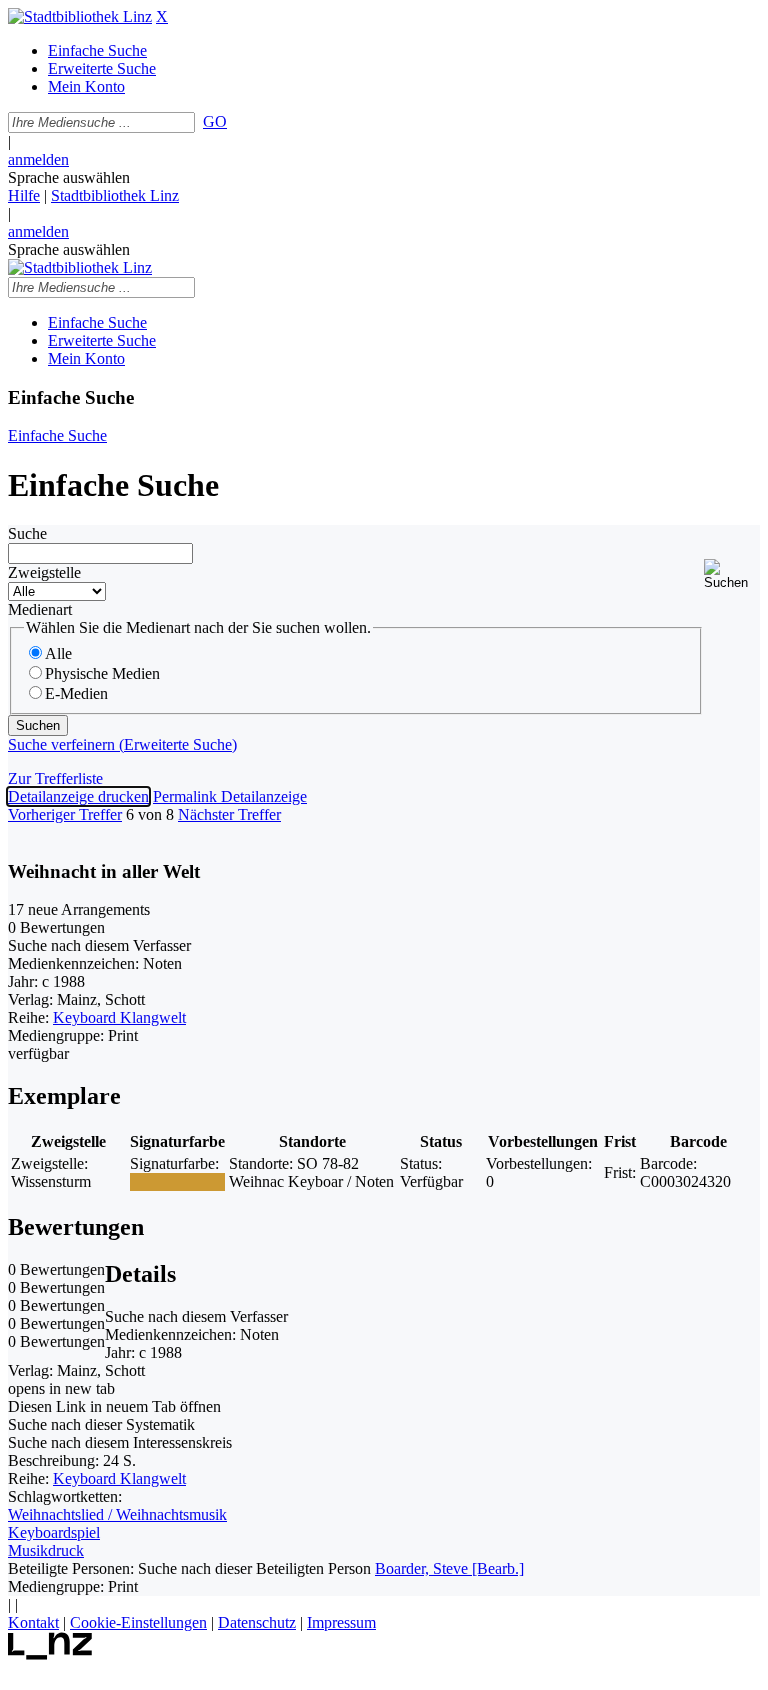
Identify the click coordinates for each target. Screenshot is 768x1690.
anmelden (38, 159)
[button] (732, 574)
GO (215, 121)
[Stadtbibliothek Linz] (80, 16)
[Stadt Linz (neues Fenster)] (50, 1654)
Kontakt (33, 1622)
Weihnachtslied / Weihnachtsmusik (117, 1514)
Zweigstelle (44, 572)
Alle (58, 653)
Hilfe (24, 195)
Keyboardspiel (54, 1532)
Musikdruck (46, 1550)
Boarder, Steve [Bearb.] (449, 1568)
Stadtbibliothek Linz (115, 195)
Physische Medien (102, 673)
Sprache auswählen (69, 177)
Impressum (341, 1622)
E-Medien (76, 693)
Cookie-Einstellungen (138, 1622)
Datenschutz (257, 1622)
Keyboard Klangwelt (119, 1017)
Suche (27, 533)
